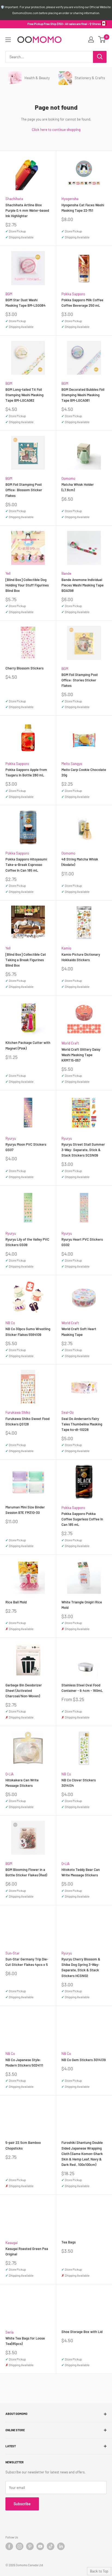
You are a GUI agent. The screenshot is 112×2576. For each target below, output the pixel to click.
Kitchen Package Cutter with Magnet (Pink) (28, 1045)
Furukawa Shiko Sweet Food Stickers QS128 (27, 1421)
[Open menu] (8, 40)
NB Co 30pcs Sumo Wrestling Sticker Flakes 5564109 (28, 1332)
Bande (66, 573)
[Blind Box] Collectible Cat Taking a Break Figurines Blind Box (26, 960)
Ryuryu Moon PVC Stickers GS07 (26, 1147)
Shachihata (14, 199)
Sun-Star (13, 1953)
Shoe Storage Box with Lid (82, 2332)
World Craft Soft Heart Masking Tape (79, 1332)
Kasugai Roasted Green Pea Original (27, 2251)
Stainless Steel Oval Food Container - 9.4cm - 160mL (82, 1688)
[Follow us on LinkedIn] (61, 2546)
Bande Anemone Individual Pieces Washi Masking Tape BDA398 (83, 585)
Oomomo (68, 478)
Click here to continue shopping (56, 130)
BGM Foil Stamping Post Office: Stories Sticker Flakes (80, 680)
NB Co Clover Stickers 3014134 (79, 1783)
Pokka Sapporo (73, 294)
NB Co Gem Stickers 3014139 (84, 2060)
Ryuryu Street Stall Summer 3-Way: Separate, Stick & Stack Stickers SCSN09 (83, 1150)
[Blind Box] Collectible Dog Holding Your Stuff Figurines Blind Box (27, 585)
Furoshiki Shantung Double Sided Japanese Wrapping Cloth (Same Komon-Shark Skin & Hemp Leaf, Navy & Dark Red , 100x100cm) (82, 2154)
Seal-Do (68, 1412)
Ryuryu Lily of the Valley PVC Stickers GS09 (27, 1242)
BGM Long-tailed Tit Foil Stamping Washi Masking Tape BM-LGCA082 (24, 395)
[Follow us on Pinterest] (30, 2546)
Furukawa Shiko (18, 1412)
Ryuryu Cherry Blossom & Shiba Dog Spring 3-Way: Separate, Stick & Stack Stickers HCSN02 (81, 1967)
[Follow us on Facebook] (9, 2546)
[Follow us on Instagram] (20, 2546)
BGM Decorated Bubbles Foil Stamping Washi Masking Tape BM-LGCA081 (83, 395)
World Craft (70, 1043)
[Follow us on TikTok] (51, 2546)
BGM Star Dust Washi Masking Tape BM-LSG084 (26, 303)
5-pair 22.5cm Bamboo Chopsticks (23, 2145)
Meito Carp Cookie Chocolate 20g (84, 772)
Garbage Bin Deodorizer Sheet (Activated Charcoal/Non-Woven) (24, 1690)
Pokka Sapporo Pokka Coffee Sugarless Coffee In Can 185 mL (82, 1519)
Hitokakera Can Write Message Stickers (22, 1783)
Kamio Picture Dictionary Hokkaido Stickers (81, 957)
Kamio (66, 948)
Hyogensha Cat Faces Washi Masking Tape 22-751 (83, 208)
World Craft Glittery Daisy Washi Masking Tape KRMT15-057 (81, 1055)
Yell (8, 573)
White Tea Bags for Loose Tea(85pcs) (25, 2341)
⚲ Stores (95, 24)
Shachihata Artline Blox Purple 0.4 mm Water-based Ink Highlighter (27, 210)
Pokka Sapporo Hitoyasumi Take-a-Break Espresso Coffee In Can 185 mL (26, 865)
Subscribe (22, 2504)
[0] (102, 39)
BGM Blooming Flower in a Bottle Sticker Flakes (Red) (26, 1872)
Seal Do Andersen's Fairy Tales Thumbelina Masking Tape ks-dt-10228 (82, 1424)
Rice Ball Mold (16, 1602)
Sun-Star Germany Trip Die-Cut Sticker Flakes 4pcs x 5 (27, 1962)
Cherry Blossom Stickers (24, 668)
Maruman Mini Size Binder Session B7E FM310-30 (25, 1510)
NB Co (10, 1323)
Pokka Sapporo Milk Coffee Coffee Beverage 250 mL (82, 303)
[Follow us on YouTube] (40, 2546)
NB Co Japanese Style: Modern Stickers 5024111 (24, 2062)
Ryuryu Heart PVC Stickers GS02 (82, 1242)
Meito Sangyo (72, 764)
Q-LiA (10, 1774)
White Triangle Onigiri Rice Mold (82, 1605)
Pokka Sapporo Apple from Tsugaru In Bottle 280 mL (26, 772)
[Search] (100, 57)
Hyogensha (70, 199)
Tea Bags (69, 2242)
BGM (9, 294)
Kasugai (12, 2243)
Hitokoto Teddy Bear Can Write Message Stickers (81, 1872)
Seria (10, 2332)
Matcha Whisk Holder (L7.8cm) (78, 487)
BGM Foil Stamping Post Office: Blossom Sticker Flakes (24, 490)
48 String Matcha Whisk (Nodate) (80, 862)
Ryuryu (11, 1138)
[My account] (91, 39)
